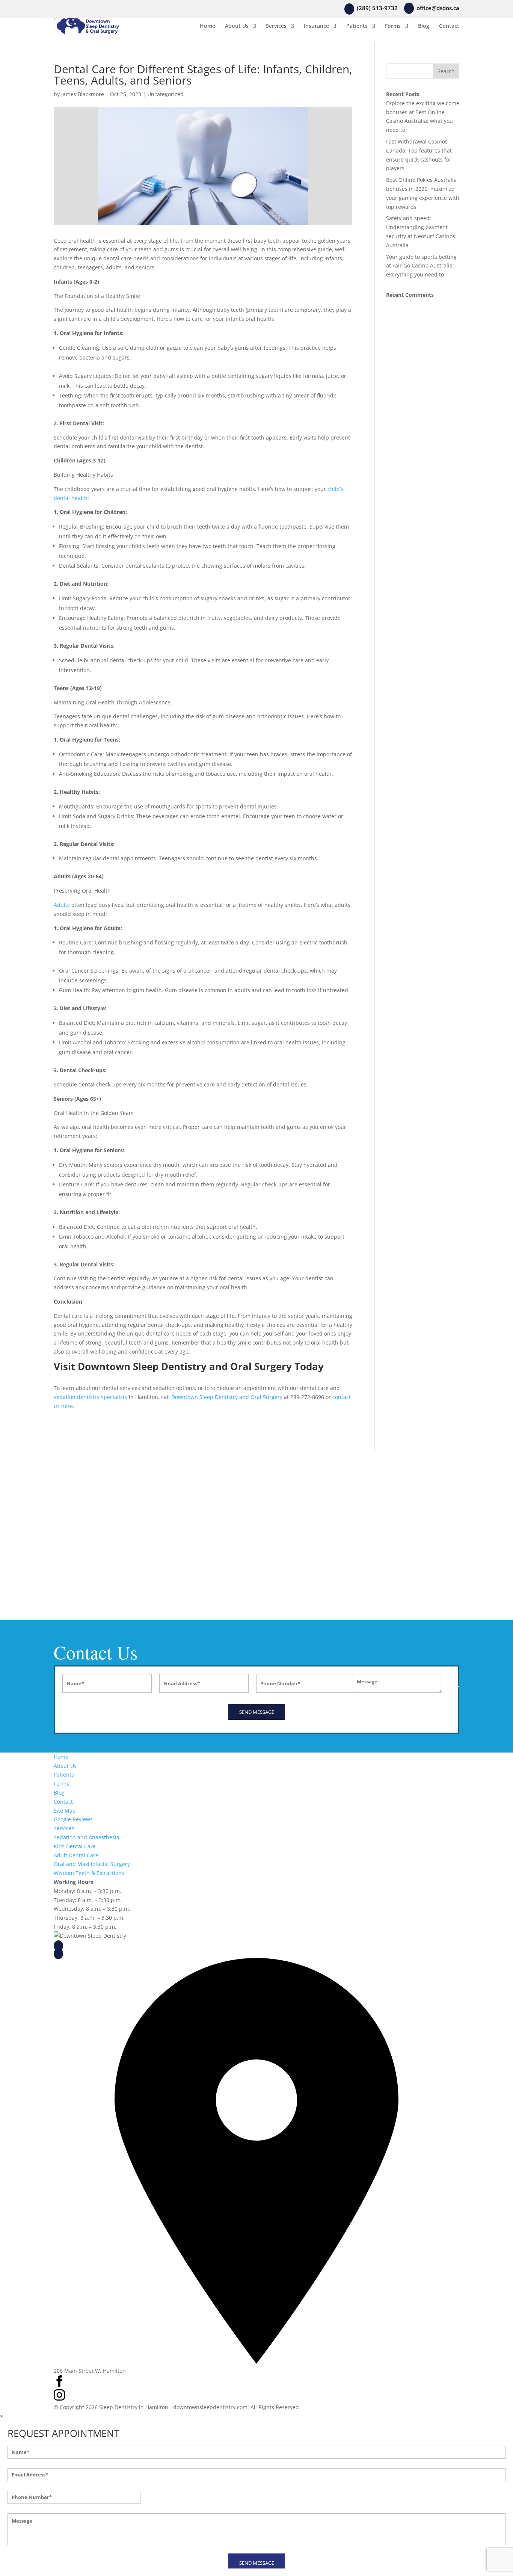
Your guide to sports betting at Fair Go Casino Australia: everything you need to (421, 266)
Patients (357, 26)
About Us (237, 26)
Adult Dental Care (76, 1855)
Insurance (316, 26)
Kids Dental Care (75, 1846)
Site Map (65, 1811)
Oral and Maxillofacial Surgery (92, 1864)
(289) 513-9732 (84, 1945)
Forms (393, 26)
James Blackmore (83, 94)
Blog (424, 26)
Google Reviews (73, 1819)
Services (276, 26)
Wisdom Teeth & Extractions (89, 1873)
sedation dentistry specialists (91, 1397)
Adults (62, 905)
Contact (449, 26)
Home (207, 26)
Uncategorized (165, 94)
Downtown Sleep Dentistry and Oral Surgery (227, 1397)
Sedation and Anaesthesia (87, 1837)
